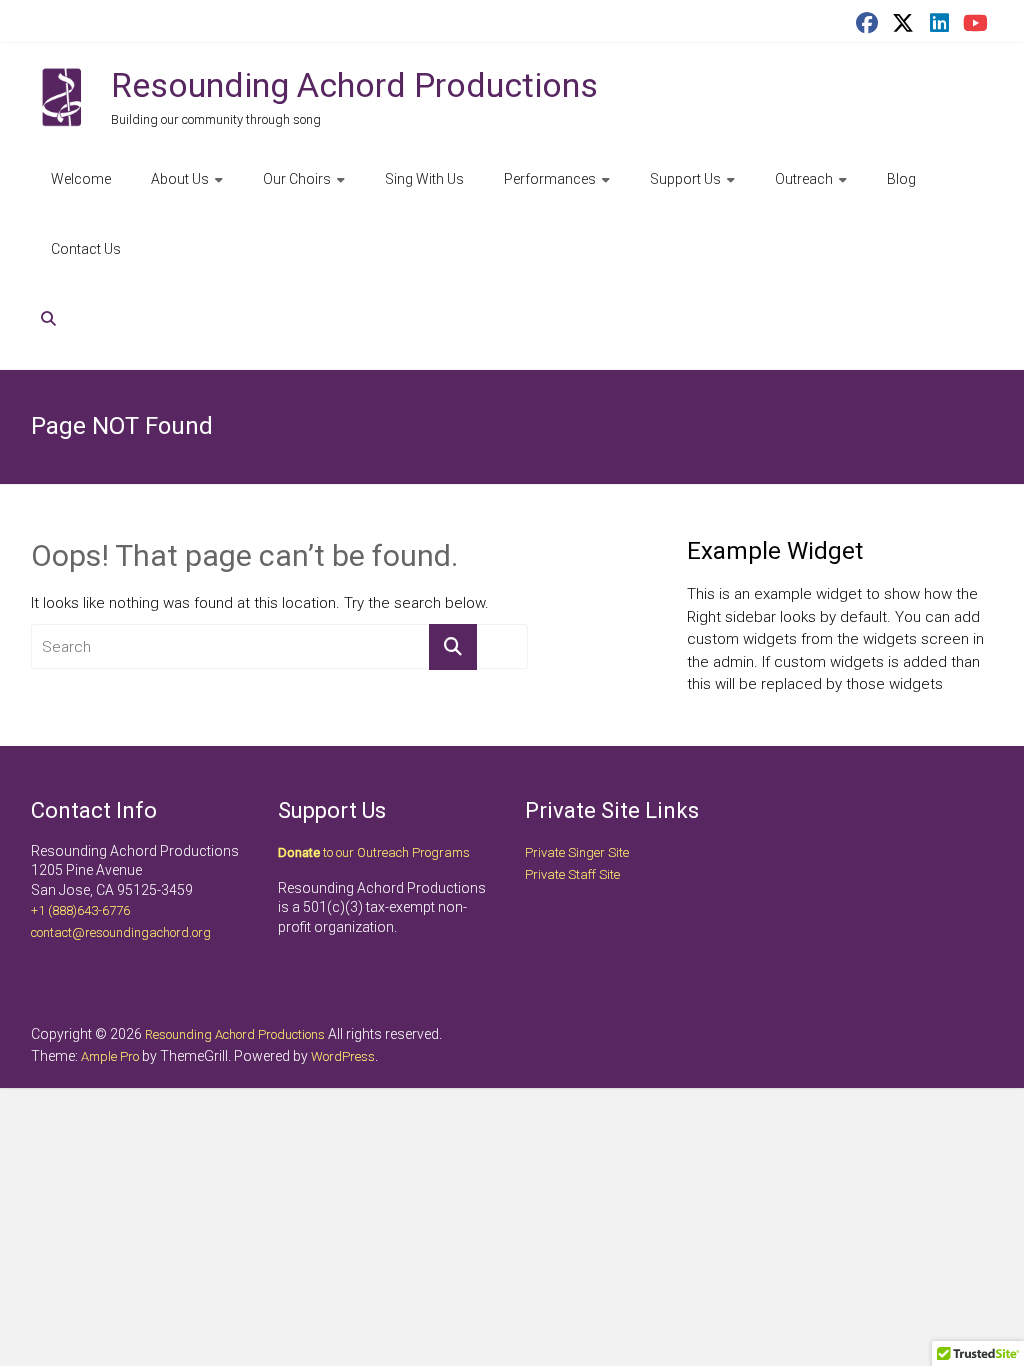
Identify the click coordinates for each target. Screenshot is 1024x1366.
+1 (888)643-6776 (80, 910)
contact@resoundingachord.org (121, 932)
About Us (180, 179)
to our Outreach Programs (374, 852)
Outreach (804, 179)
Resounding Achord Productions (354, 85)
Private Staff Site (572, 874)
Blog (901, 179)
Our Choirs (297, 179)
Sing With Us (424, 179)
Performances (550, 179)
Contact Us (86, 249)
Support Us (685, 179)
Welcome (81, 179)
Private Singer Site (577, 852)
